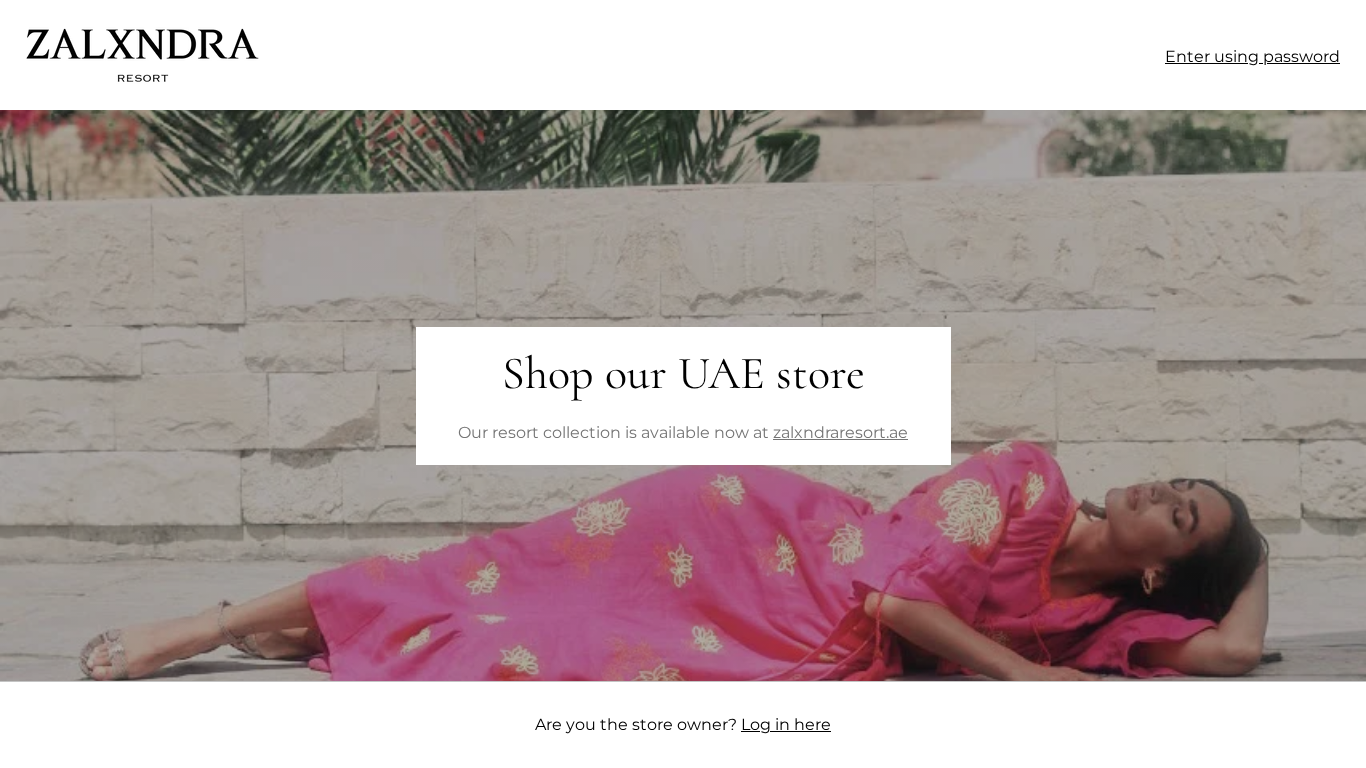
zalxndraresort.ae (840, 432)
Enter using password (1252, 56)
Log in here (786, 724)
